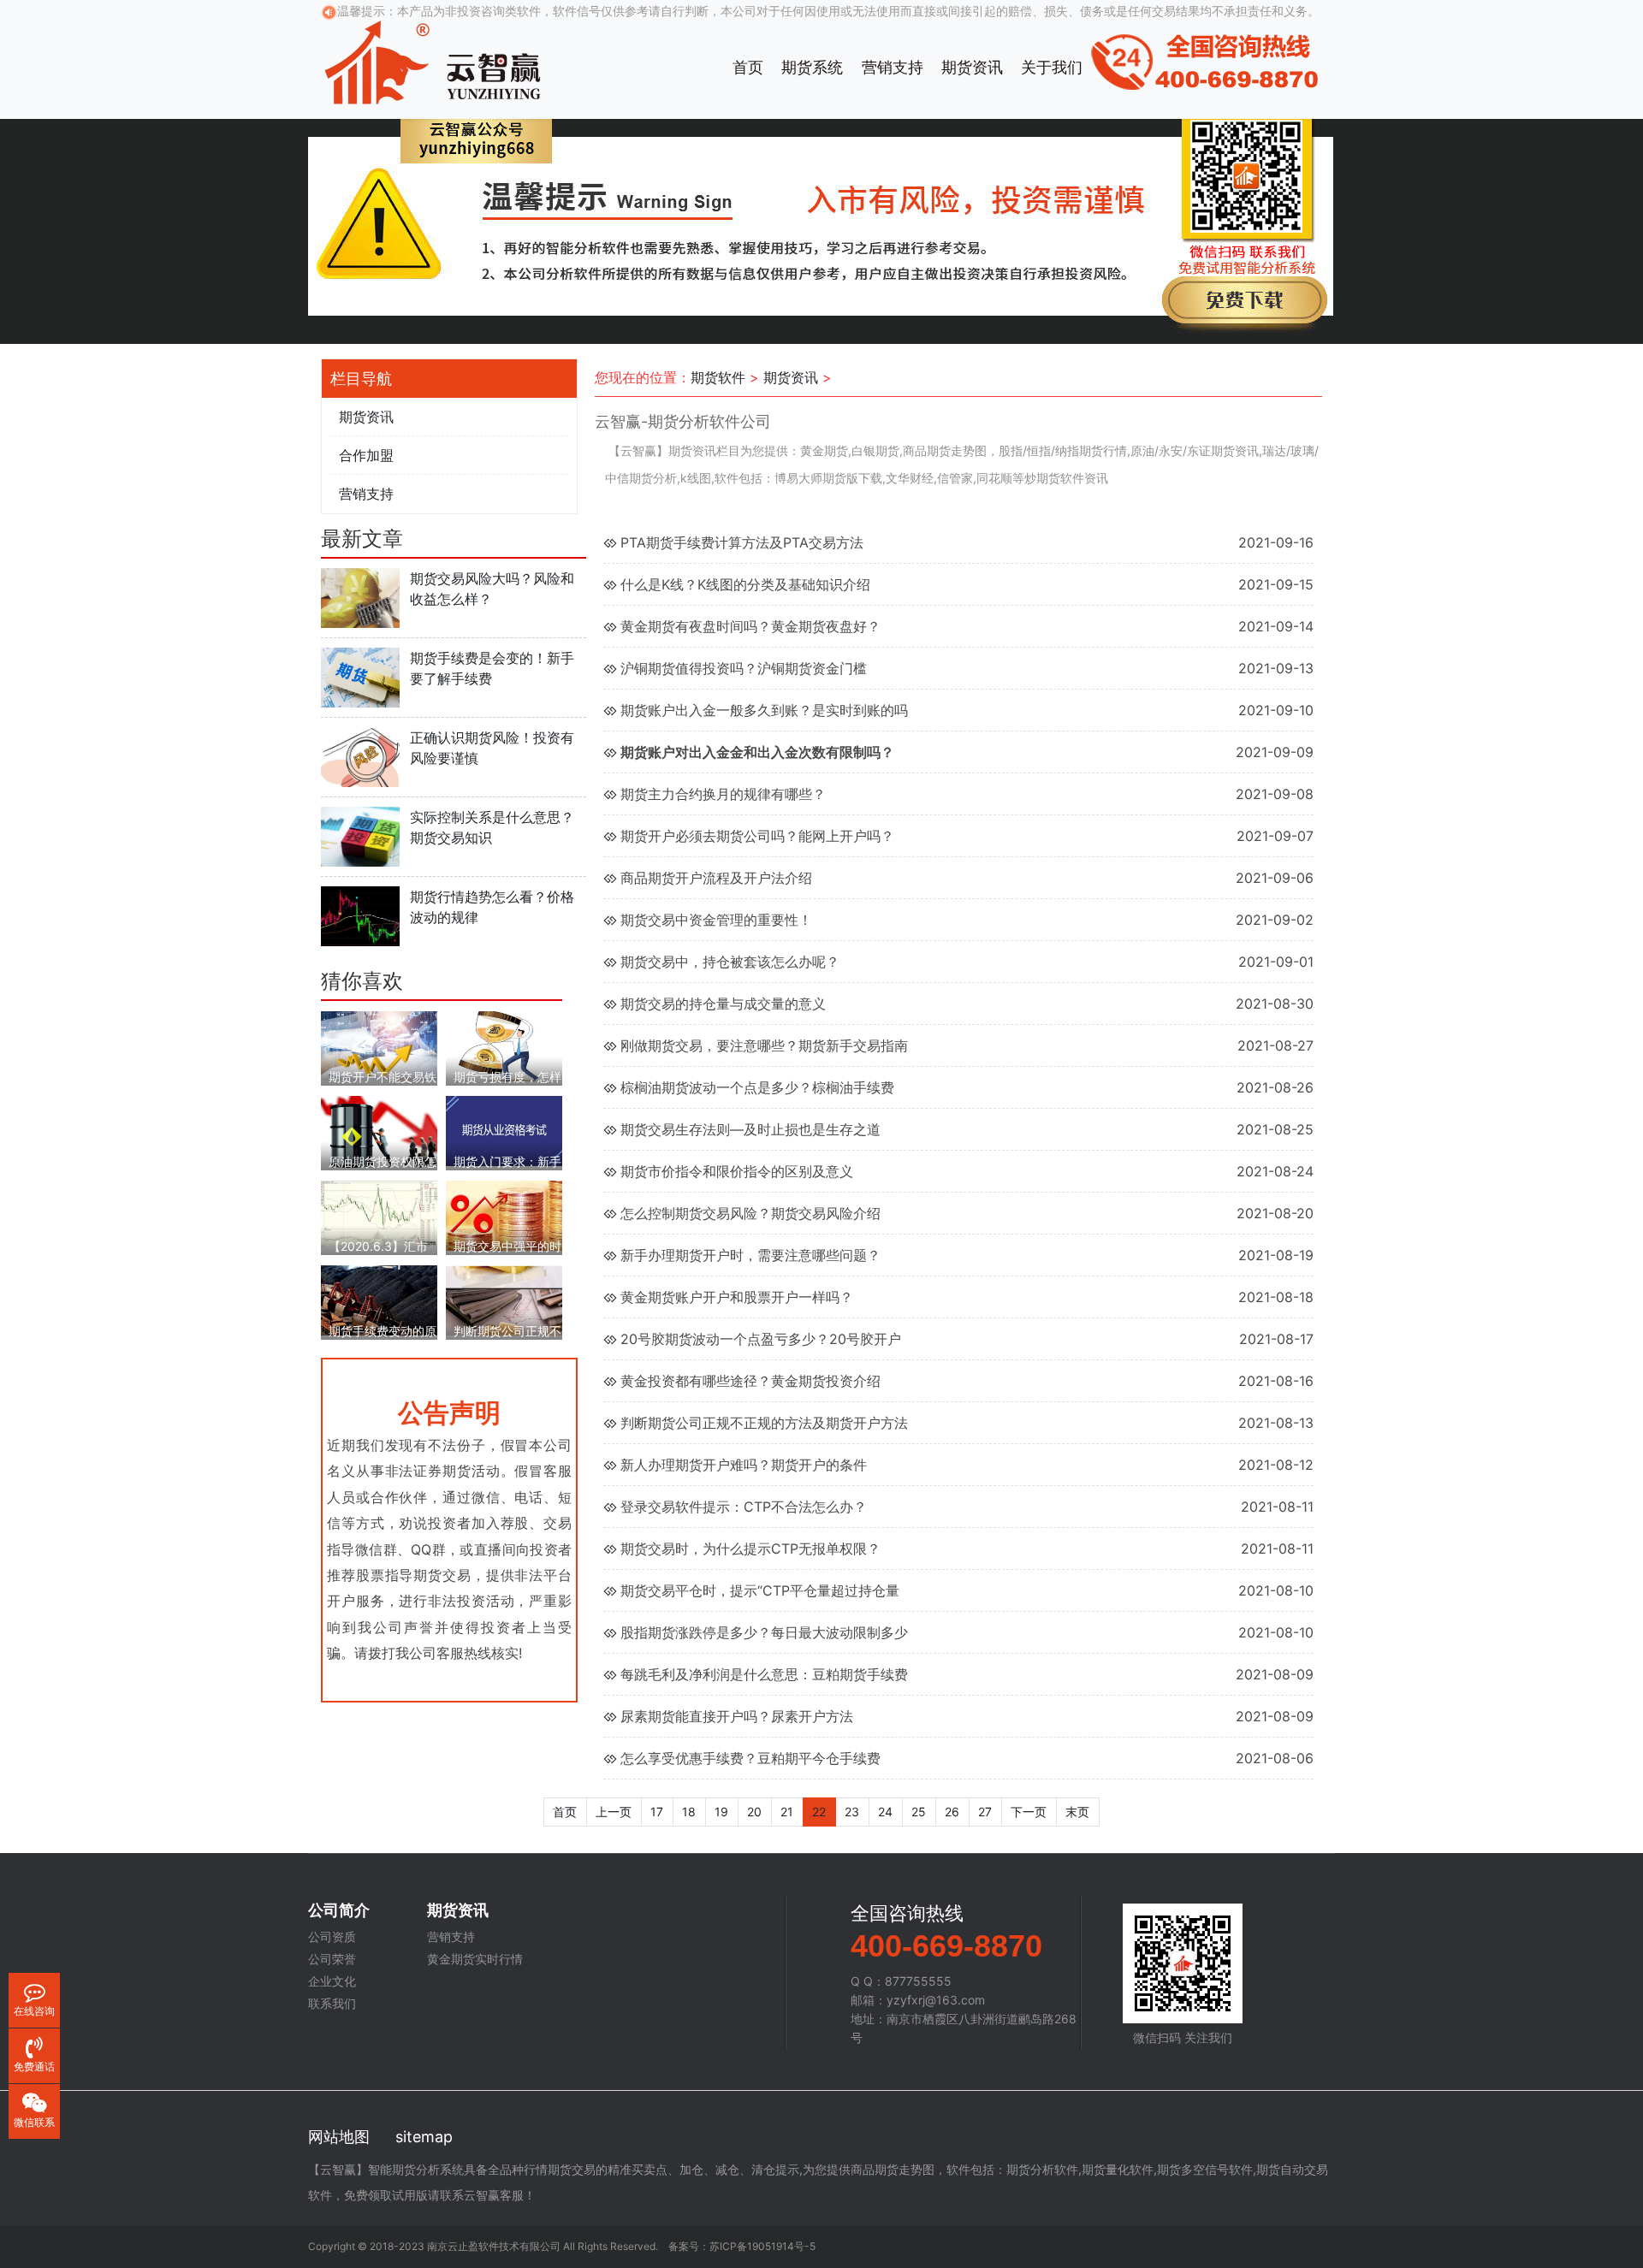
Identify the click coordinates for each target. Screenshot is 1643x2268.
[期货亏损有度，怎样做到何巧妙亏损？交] (504, 1045)
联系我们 (332, 2004)
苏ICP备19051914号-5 (762, 2246)
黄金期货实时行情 (475, 1959)
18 (689, 1812)
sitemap (424, 2137)
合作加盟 (366, 455)
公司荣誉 (332, 1959)
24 (885, 1812)
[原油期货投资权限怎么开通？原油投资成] (379, 1131)
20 (754, 1812)
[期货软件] (432, 60)
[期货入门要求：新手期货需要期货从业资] (504, 1130)
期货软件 (718, 377)
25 (919, 1812)
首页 (748, 67)
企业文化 (332, 1981)
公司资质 (332, 1937)
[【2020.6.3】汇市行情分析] (379, 1212)
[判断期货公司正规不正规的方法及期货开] (504, 1299)
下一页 (1029, 1812)
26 (952, 1812)
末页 (1077, 1812)
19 (721, 1812)
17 (657, 1812)
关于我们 (1052, 67)
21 (787, 1812)
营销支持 (893, 67)
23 (852, 1812)
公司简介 (339, 1910)
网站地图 (339, 2137)
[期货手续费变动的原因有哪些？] (379, 1299)
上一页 (614, 1812)
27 (985, 1812)
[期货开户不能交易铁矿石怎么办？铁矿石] (379, 1045)
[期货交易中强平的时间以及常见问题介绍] (504, 1214)
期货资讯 (972, 67)
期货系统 (812, 67)
